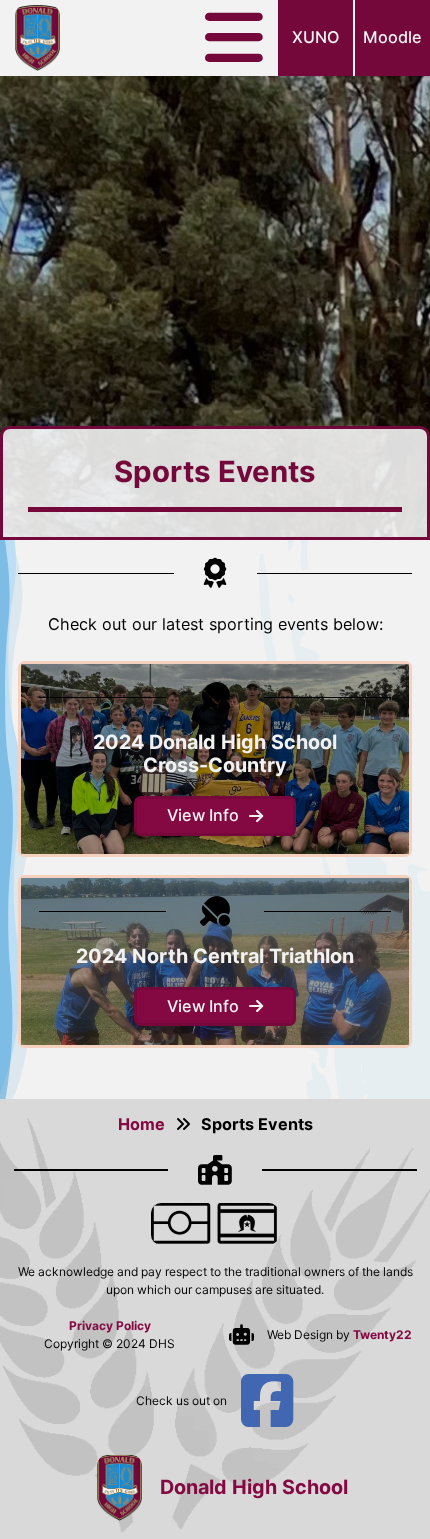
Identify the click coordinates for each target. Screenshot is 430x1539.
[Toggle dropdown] (241, 38)
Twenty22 (382, 1334)
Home (141, 1124)
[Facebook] (267, 1401)
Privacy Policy (110, 1325)
